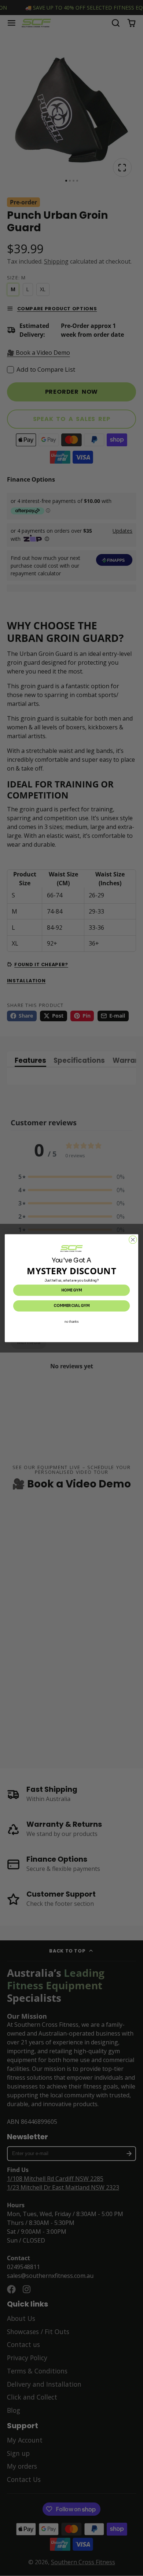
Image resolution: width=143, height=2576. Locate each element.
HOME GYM (71, 1290)
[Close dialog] (133, 1239)
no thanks (71, 1321)
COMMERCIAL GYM (71, 1306)
